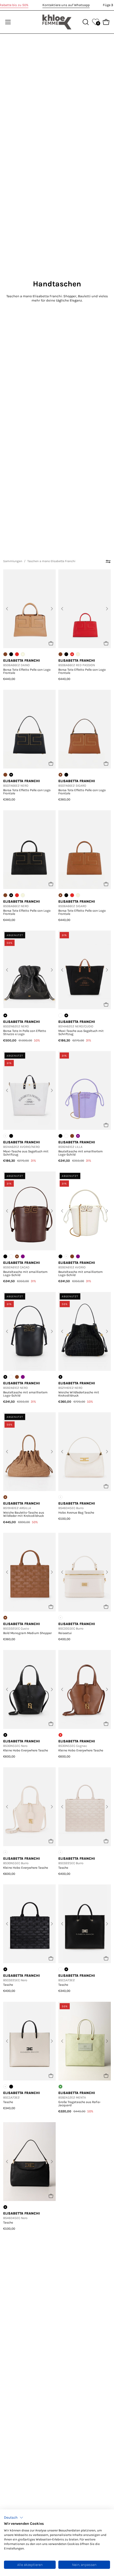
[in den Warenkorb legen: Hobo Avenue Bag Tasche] (106, 1486)
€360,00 (9, 799)
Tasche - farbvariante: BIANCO (60, 1969)
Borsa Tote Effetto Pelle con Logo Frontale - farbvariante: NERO (11, 654)
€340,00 (64, 1991)
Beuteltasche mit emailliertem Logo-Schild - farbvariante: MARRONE (72, 1136)
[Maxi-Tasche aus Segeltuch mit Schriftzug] (85, 970)
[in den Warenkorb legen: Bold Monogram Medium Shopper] (51, 1607)
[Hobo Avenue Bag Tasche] (85, 1452)
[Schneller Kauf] (106, 1958)
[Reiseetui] (85, 1572)
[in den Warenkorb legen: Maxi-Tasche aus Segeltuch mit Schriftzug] (106, 1004)
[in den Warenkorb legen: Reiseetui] (106, 1607)
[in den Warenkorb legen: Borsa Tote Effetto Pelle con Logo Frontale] (51, 643)
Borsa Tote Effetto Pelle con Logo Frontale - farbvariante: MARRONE (5, 654)
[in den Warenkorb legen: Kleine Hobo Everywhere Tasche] (51, 1724)
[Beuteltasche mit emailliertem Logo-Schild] (85, 1090)
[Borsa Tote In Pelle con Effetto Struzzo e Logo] (29, 970)
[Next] (52, 609)
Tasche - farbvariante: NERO (11, 2087)
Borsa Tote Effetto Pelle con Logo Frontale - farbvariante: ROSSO (17, 654)
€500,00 (64, 1519)
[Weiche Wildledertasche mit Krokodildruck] (85, 1331)
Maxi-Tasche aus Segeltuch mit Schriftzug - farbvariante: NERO (11, 1136)
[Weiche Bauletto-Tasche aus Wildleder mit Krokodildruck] (29, 1452)
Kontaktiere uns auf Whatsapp (66, 5)
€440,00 (9, 679)
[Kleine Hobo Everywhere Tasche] (29, 1689)
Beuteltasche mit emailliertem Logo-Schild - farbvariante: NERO (60, 1136)
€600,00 (9, 1756)
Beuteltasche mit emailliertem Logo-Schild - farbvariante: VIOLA (23, 1256)
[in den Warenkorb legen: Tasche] (106, 1841)
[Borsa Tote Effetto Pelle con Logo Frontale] (29, 609)
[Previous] (7, 609)
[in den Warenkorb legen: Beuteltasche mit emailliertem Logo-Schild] (106, 1125)
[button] (14, 2518)
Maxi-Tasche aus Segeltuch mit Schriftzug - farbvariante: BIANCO (60, 1015)
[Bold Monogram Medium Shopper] (29, 1572)
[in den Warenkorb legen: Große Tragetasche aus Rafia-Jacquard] (106, 2076)
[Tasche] (85, 1807)
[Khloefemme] (57, 22)
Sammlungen (13, 561)
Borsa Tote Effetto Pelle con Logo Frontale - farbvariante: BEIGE (78, 654)
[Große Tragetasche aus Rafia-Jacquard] (85, 2041)
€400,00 (64, 1639)
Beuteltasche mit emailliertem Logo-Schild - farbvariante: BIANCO (66, 1136)
